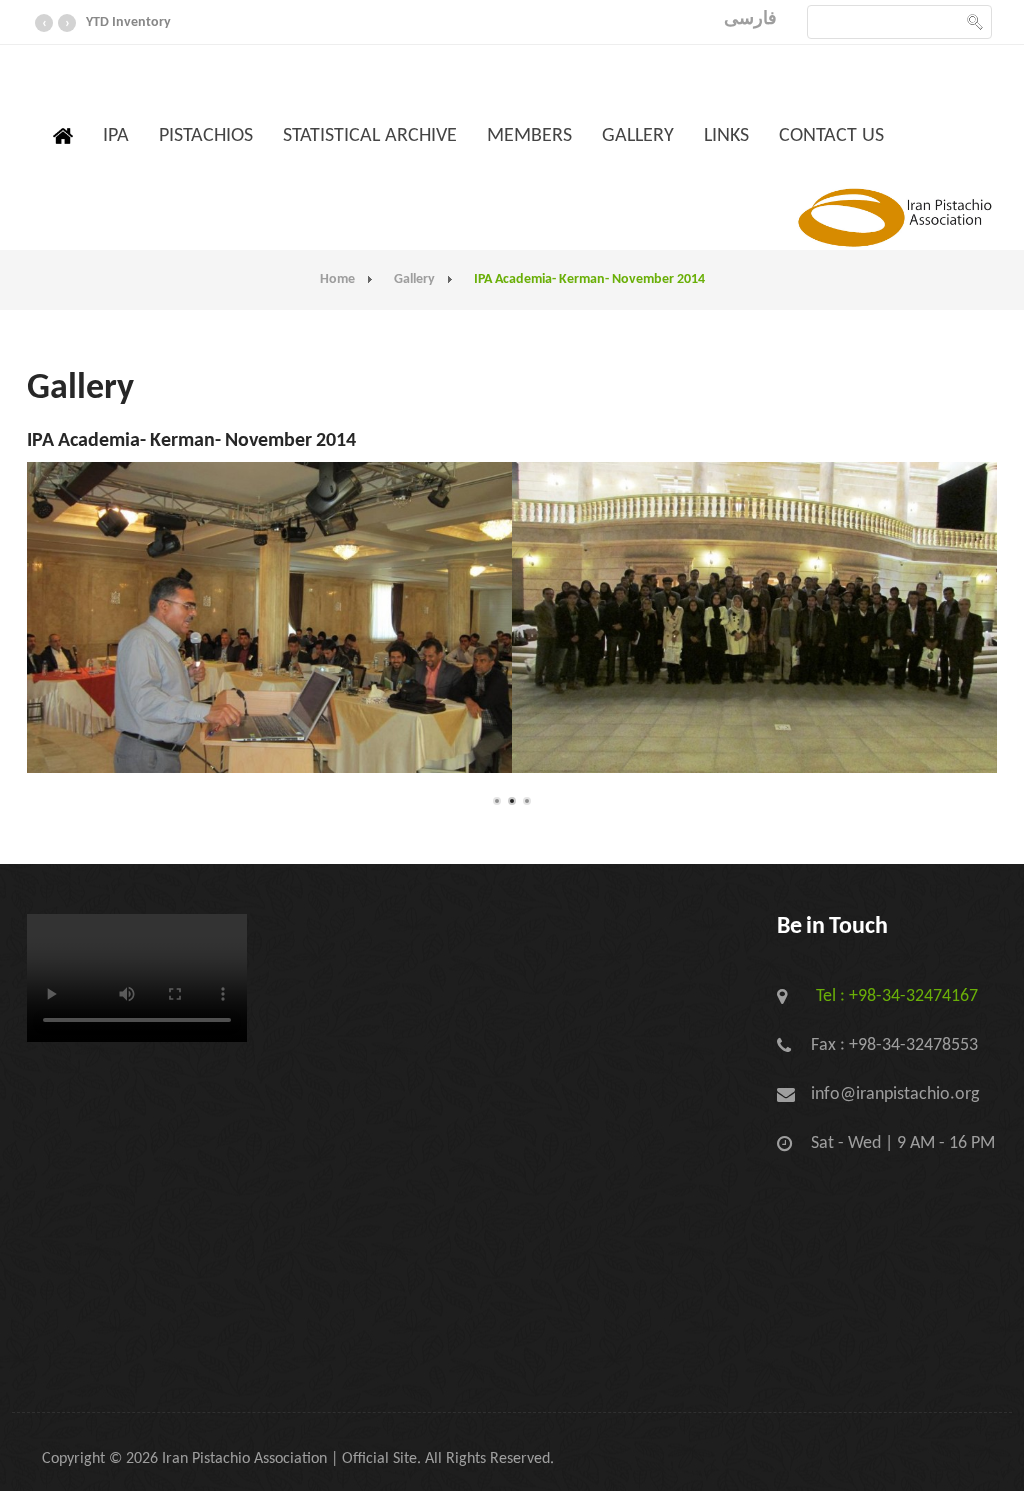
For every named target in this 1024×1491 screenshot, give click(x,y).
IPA (116, 136)
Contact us (831, 136)
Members (529, 136)
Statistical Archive (370, 136)
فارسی (750, 20)
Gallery (638, 136)
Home (337, 279)
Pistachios (206, 136)
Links (726, 136)
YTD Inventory (128, 22)
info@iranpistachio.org (895, 1094)
